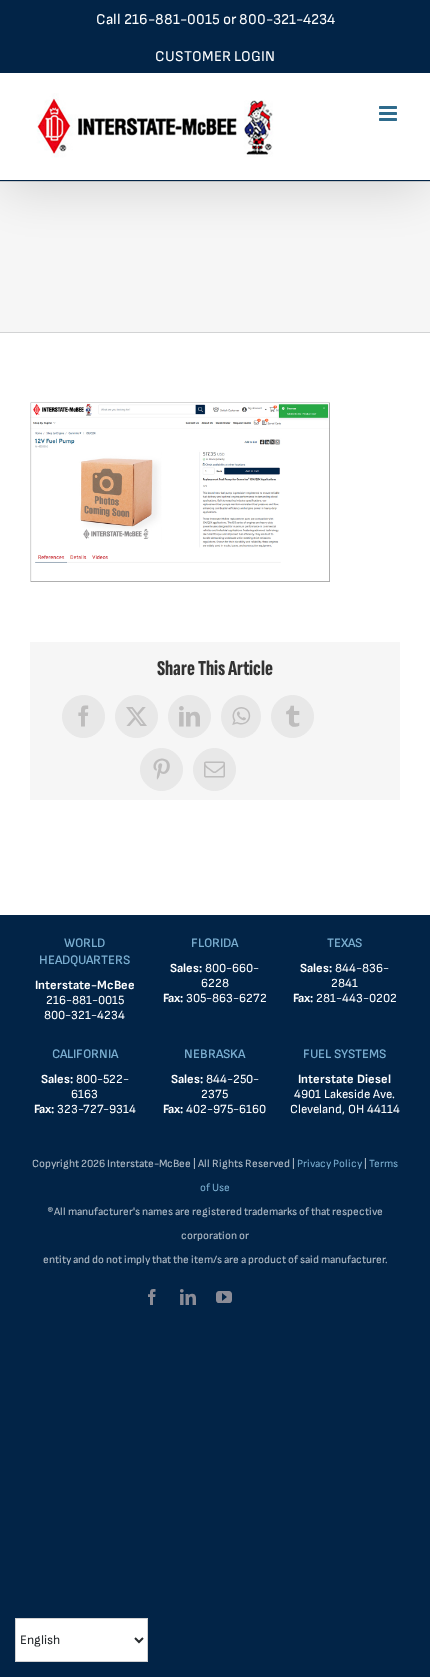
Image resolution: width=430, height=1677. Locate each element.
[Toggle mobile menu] (389, 113)
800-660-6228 (230, 976)
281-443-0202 (356, 998)
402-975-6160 (226, 1109)
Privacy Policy (329, 1163)
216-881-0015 (172, 19)
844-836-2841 (360, 976)
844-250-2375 (230, 1087)
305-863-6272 (226, 998)
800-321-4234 (287, 19)
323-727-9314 (96, 1109)
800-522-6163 (100, 1087)
